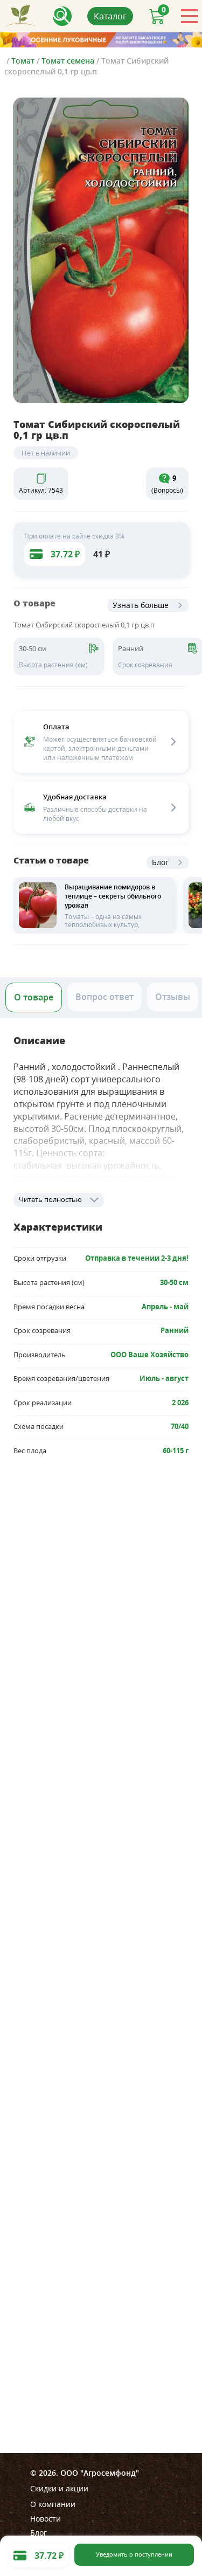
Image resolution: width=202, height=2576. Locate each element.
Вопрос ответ (105, 997)
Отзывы (173, 997)
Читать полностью (50, 1199)
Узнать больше (141, 605)
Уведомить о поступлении (134, 2554)
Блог (160, 862)
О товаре (34, 997)
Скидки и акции (59, 2488)
